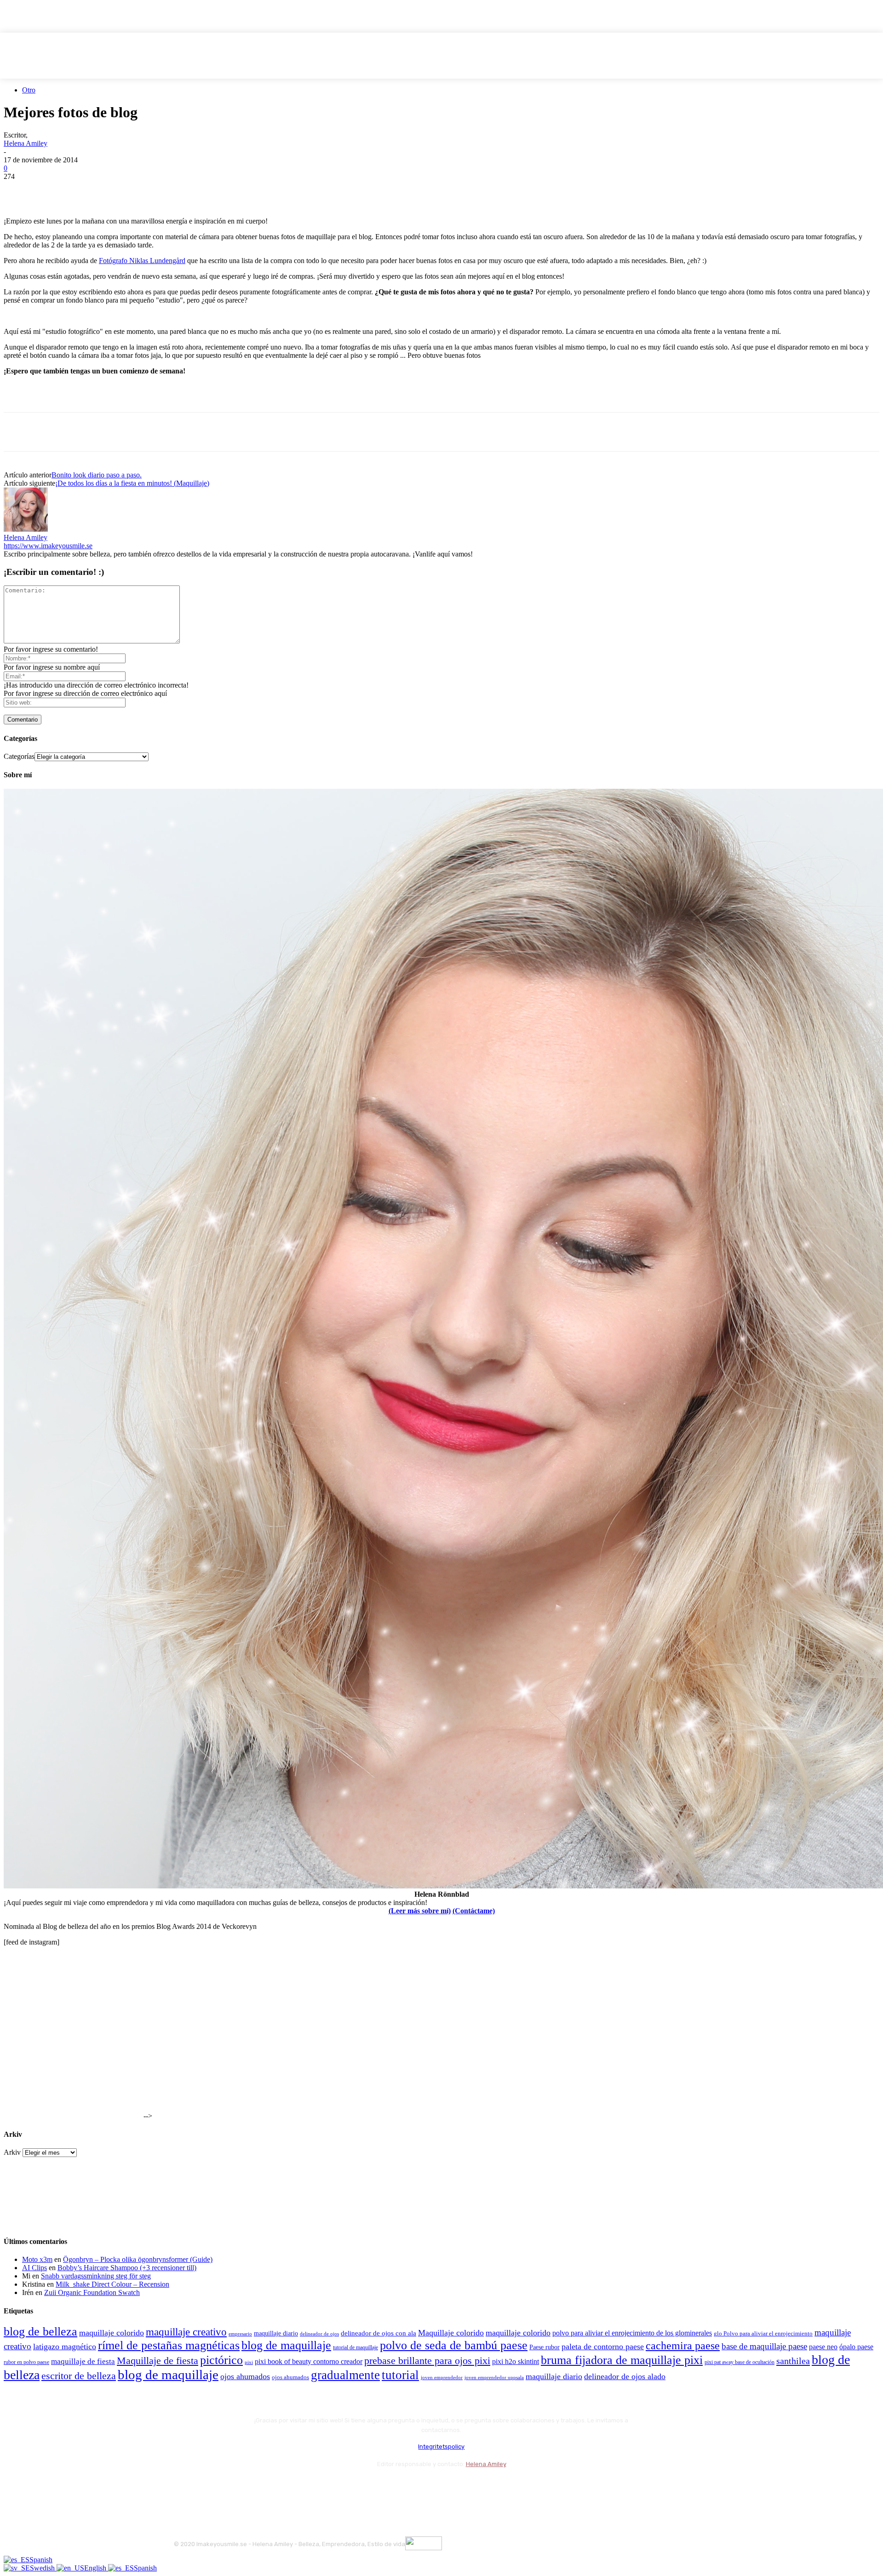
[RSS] (256, 2487)
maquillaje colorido (112, 2333)
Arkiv (12, 2152)
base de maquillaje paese (764, 2346)
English (96, 2568)
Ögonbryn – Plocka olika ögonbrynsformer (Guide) (138, 2259)
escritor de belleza (79, 2376)
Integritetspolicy (441, 2447)
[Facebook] (19, 190)
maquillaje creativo (186, 2332)
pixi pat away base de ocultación (740, 2362)
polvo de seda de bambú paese (454, 2345)
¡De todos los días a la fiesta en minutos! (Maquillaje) (132, 483)
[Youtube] (281, 2487)
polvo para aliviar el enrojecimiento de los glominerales (632, 2333)
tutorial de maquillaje (355, 2348)
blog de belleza (40, 2332)
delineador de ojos (319, 2334)
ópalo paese (856, 2347)
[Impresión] (151, 190)
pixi (249, 2362)
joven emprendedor (442, 2377)
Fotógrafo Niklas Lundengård (142, 261)
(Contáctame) (474, 1911)
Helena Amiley (26, 143)
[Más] (185, 190)
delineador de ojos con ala (378, 2333)
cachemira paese (683, 2346)
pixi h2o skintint (516, 2361)
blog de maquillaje (286, 2345)
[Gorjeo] (52, 190)
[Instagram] (207, 2487)
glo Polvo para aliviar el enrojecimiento (763, 2333)
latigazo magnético (65, 2347)
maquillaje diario (276, 2333)
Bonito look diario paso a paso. (97, 475)
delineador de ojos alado (625, 2376)
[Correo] (232, 2487)
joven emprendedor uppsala (494, 2378)
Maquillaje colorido (451, 2333)
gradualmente (345, 2375)
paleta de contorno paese (603, 2347)
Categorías (19, 756)
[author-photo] (26, 529)
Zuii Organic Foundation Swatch (92, 2292)
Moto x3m (37, 2259)
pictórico (221, 2360)
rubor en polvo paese (26, 2362)
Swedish (43, 2568)
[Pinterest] (85, 190)
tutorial (400, 2375)
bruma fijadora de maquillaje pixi (622, 2360)
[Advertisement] (111, 396)
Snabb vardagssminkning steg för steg (96, 2276)
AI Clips (34, 2268)
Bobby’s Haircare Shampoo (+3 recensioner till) (127, 2268)
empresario (240, 2334)
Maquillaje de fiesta (158, 2361)
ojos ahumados (245, 2376)
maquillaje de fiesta (83, 2361)
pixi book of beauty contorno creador (309, 2361)
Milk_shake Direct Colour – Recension (112, 2284)
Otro (29, 90)
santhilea (793, 2361)
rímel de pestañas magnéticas (169, 2345)
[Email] (118, 190)
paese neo (823, 2347)
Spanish (41, 2560)
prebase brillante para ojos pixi (427, 2361)
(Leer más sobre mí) (420, 1911)
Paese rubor (545, 2347)
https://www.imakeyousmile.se (48, 546)
